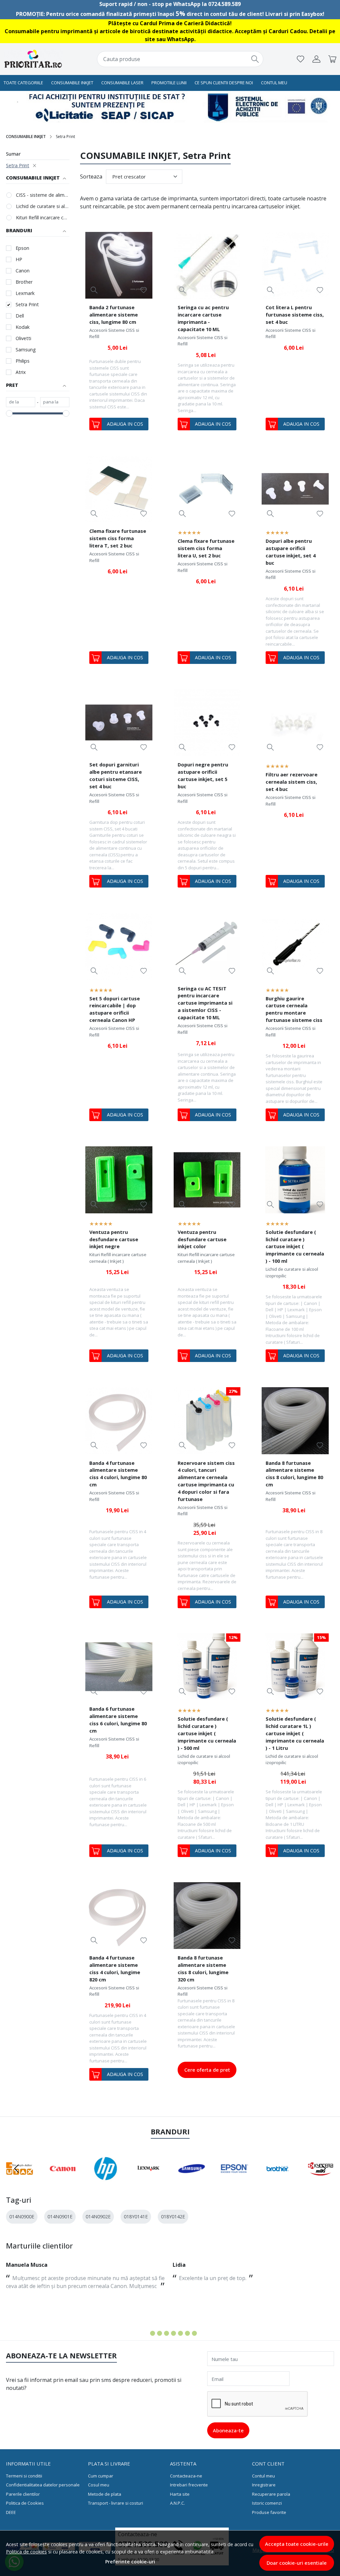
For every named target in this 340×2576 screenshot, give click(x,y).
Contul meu (274, 83)
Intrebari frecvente (189, 2485)
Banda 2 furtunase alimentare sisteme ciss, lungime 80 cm (114, 315)
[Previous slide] (17, 2169)
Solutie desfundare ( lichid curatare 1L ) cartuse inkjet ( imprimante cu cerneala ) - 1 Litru (295, 1733)
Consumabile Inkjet (72, 83)
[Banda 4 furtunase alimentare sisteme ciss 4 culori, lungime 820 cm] (119, 1916)
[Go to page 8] (194, 2333)
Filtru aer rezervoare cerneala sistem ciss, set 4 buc (292, 782)
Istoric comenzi (267, 2503)
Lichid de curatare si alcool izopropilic (43, 206)
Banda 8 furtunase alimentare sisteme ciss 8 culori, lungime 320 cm (203, 1968)
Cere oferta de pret (207, 2070)
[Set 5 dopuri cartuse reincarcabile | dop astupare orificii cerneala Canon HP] (119, 946)
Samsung (26, 350)
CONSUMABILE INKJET (26, 137)
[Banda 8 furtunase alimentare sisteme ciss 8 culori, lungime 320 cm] (207, 1916)
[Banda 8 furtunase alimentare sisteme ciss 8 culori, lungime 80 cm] (295, 1421)
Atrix (21, 372)
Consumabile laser (122, 83)
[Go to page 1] (146, 2333)
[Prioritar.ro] (34, 59)
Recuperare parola (271, 2494)
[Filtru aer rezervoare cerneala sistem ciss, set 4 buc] (295, 723)
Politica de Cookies (25, 2503)
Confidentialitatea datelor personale (43, 2485)
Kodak (23, 327)
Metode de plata (105, 2494)
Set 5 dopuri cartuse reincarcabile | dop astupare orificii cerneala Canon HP (115, 1009)
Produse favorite (269, 2512)
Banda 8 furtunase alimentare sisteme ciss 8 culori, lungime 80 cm (294, 1474)
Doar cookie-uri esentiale (297, 2563)
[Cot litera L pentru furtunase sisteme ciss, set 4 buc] (295, 265)
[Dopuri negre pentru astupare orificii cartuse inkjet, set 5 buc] (207, 723)
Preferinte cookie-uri (130, 2562)
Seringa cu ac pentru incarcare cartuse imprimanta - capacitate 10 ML (203, 318)
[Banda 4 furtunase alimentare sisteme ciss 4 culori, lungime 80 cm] (119, 1421)
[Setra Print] (106, 2181)
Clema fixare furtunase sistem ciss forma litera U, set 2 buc (206, 548)
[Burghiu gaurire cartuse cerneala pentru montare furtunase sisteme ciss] (295, 946)
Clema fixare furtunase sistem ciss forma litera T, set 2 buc (118, 538)
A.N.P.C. (177, 2503)
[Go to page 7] (187, 2333)
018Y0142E (173, 2217)
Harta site (180, 2494)
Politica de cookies (26, 2552)
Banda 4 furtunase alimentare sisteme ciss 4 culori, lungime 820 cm (115, 1968)
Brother (24, 282)
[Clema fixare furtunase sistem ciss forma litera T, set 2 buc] (119, 489)
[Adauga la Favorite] (144, 290)
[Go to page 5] (173, 2333)
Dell (20, 316)
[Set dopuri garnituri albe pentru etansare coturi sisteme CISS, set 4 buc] (119, 723)
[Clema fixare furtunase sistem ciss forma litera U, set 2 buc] (207, 489)
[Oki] (321, 2181)
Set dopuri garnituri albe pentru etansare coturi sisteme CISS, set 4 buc (116, 775)
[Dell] (63, 2181)
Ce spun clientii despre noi (224, 83)
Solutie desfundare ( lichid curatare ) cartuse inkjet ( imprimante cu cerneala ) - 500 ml (207, 1733)
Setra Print (18, 165)
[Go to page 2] (153, 2333)
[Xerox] (20, 2181)
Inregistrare (264, 2485)
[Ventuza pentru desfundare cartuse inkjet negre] (119, 1180)
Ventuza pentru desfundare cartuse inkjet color (202, 1239)
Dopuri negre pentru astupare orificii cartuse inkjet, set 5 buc (203, 775)
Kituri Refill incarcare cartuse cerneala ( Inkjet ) (43, 217)
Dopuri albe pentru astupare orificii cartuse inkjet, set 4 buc (291, 552)
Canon (23, 271)
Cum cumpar (101, 2476)
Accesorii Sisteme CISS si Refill (114, 333)
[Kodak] (192, 2181)
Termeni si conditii (24, 2476)
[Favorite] (300, 59)
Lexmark (25, 293)
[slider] (9, 413)
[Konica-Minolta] (235, 2181)
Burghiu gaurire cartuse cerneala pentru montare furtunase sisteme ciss (294, 1009)
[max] (55, 402)
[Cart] (332, 59)
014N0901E (60, 2217)
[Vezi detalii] (94, 290)
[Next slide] (323, 2169)
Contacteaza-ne (186, 2476)
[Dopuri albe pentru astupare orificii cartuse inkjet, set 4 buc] (295, 489)
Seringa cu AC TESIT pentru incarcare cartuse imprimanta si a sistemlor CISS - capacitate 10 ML (205, 1003)
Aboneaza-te (228, 2430)
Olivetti (23, 338)
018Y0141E (136, 2217)
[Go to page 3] (160, 2333)
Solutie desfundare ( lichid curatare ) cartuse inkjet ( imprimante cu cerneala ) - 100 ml (295, 1247)
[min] (21, 402)
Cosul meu (99, 2485)
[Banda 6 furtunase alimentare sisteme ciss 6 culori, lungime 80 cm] (119, 1667)
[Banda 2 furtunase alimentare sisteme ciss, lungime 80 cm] (119, 265)
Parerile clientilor (23, 2494)
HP (19, 259)
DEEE (11, 2512)
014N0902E (98, 2217)
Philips (23, 361)
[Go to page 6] (180, 2333)
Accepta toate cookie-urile (297, 2544)
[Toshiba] (278, 2181)
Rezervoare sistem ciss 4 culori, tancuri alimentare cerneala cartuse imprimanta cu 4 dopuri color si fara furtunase (206, 1481)
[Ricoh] (149, 2181)
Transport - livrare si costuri (116, 2503)
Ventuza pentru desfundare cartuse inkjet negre (114, 1239)
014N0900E (22, 2217)
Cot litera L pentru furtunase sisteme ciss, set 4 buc (295, 315)
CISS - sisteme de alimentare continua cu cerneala (43, 195)
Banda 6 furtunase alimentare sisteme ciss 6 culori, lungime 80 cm (118, 1720)
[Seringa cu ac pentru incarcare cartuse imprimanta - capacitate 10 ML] (207, 265)
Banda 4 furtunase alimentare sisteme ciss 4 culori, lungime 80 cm (118, 1474)
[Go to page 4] (167, 2333)
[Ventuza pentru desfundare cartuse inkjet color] (207, 1180)
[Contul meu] (316, 59)
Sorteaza (91, 177)
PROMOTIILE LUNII (169, 83)
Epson (22, 248)
